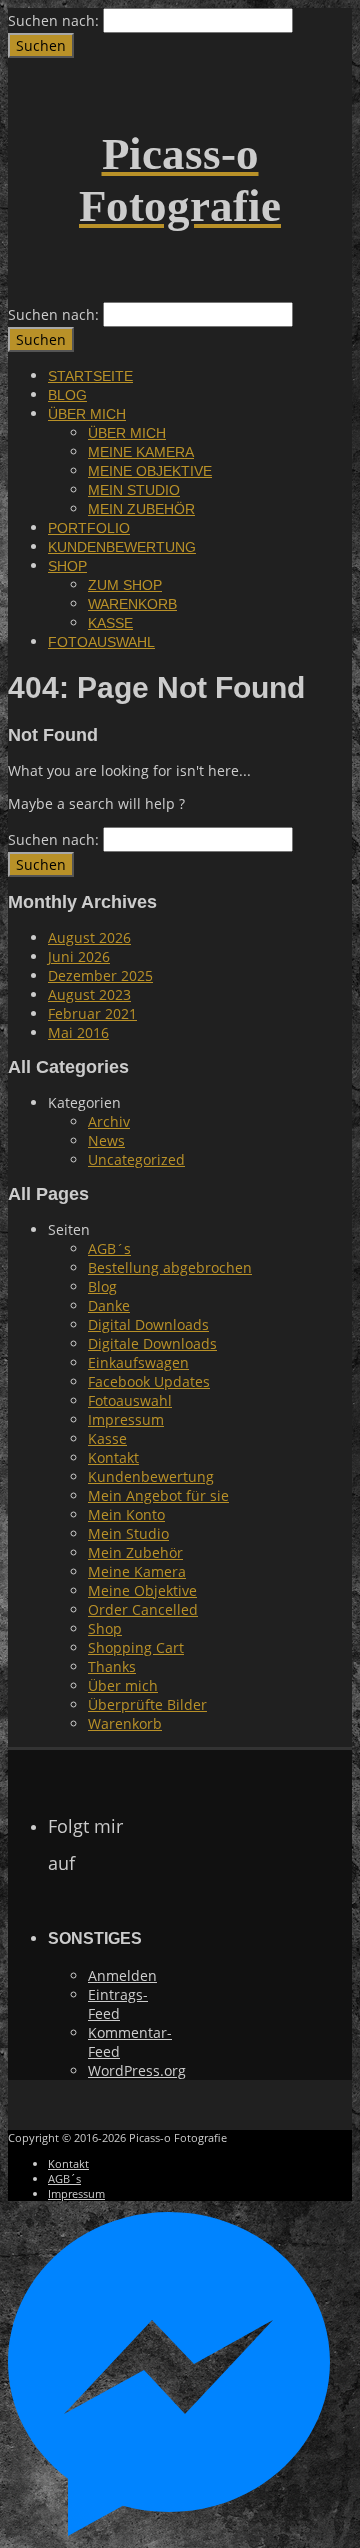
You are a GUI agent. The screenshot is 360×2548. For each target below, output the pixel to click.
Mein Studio (134, 490)
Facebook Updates (149, 1381)
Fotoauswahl (101, 642)
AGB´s (109, 1248)
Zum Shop (125, 585)
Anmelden (122, 1975)
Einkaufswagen (138, 1362)
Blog (67, 395)
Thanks (112, 1666)
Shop (67, 566)
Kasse (110, 623)
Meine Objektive (150, 471)
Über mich (87, 414)
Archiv (109, 1121)
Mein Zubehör (141, 509)
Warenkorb (132, 604)
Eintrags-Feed (118, 2004)
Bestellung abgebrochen (170, 1267)
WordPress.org (137, 2070)
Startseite (90, 376)
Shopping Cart (136, 1647)
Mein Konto (126, 1514)
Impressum (126, 1419)
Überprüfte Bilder (147, 1704)
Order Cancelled (143, 1609)
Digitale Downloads (152, 1343)
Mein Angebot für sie (158, 1495)
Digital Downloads (148, 1324)
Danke (109, 1305)
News (106, 1140)
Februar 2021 (92, 1013)
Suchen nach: (53, 20)
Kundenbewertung (122, 547)
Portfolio (89, 528)
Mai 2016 (78, 1032)
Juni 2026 (79, 956)
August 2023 (89, 994)
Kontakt (113, 1457)
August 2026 (89, 937)
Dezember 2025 (100, 975)
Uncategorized (136, 1159)
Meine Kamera (141, 452)
